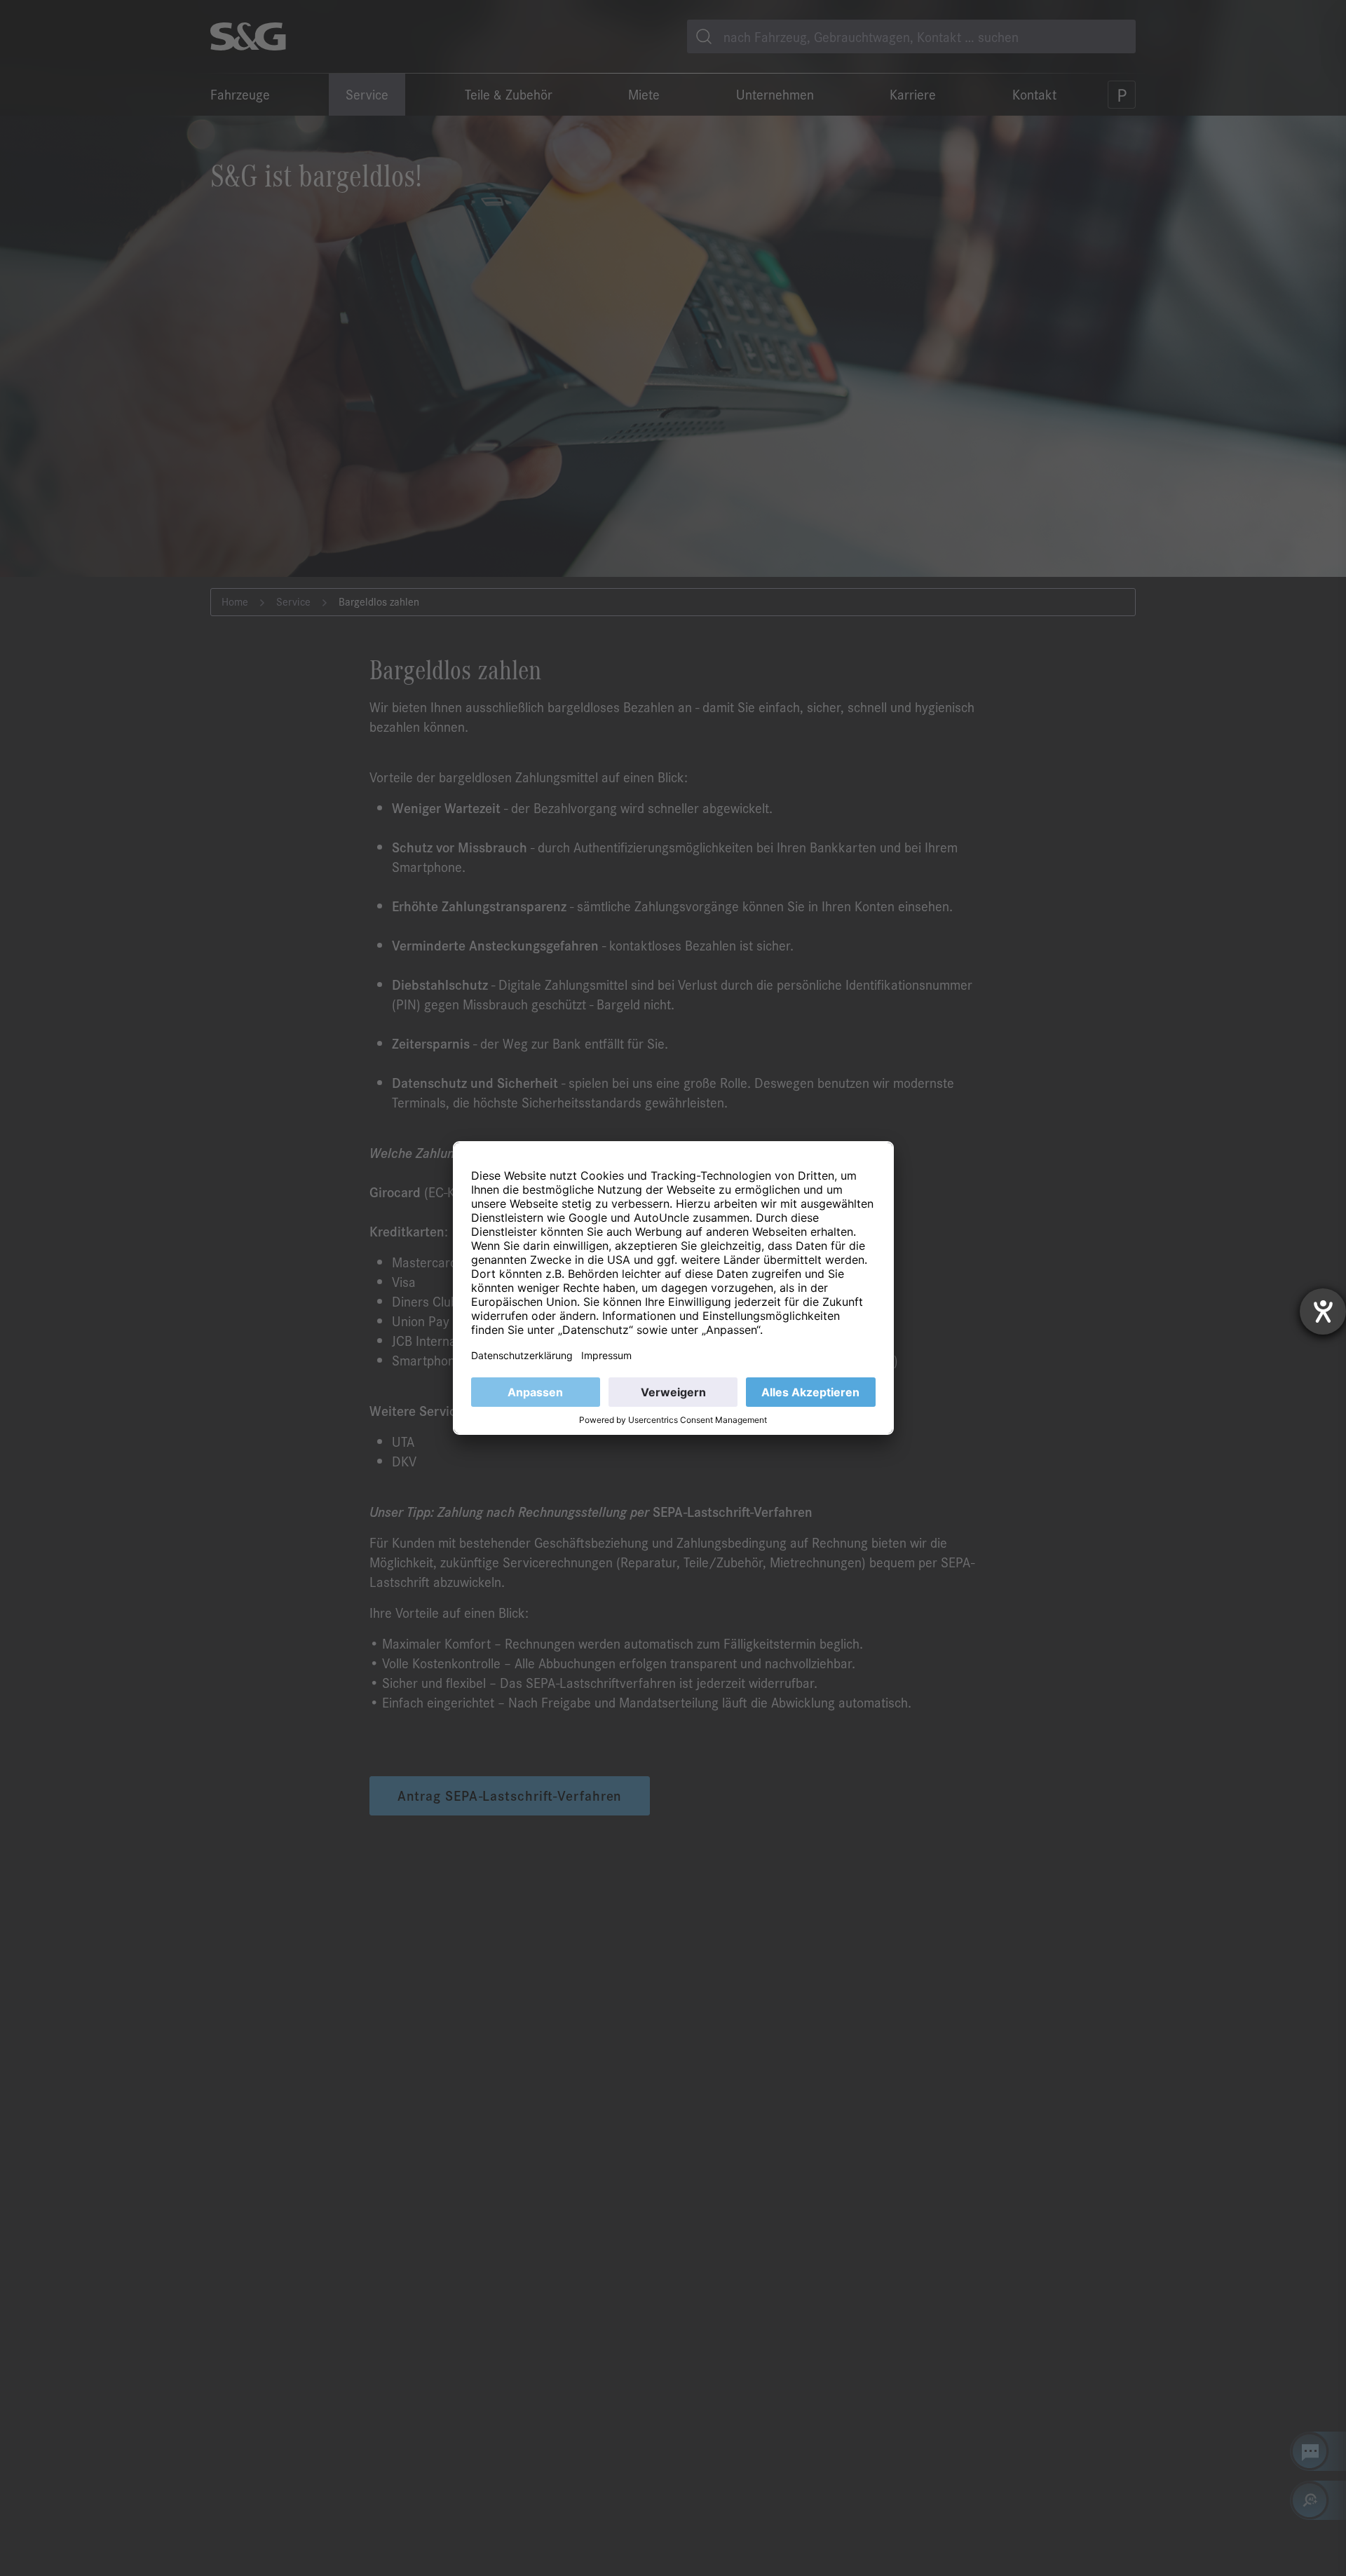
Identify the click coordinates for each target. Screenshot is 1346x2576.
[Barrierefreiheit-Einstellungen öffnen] (1323, 1311)
